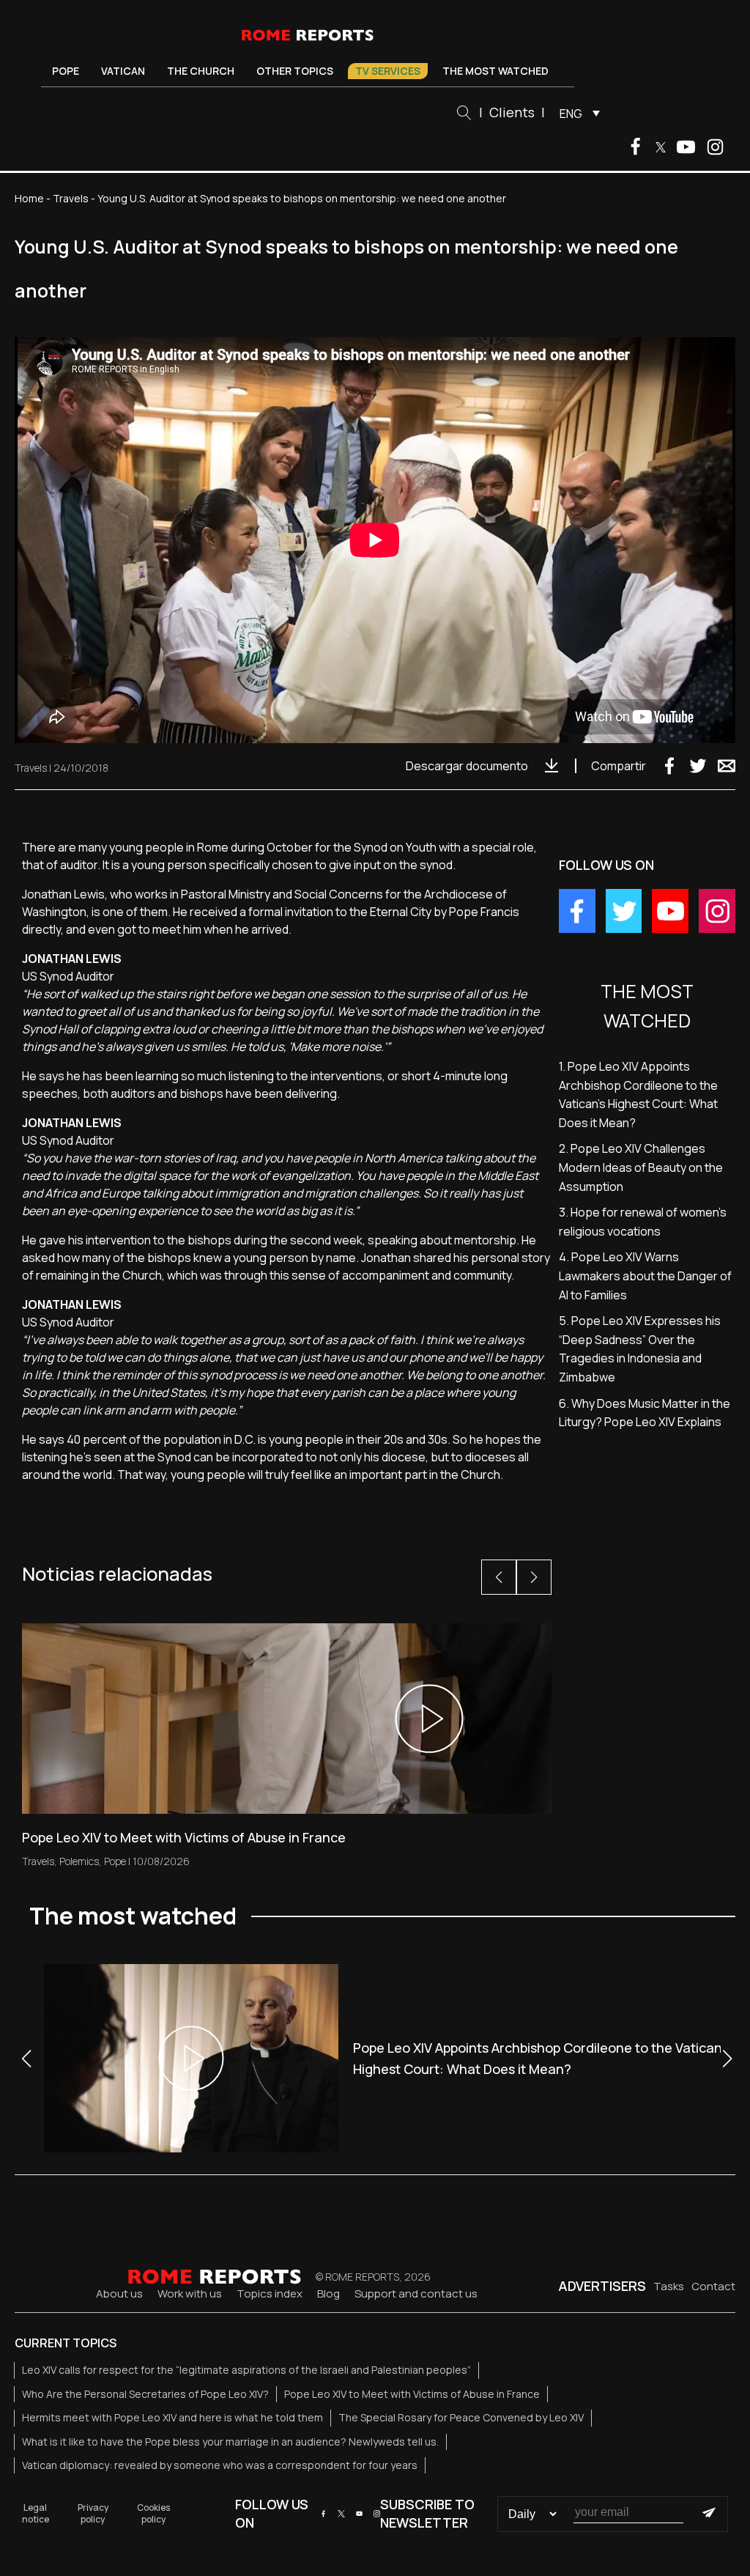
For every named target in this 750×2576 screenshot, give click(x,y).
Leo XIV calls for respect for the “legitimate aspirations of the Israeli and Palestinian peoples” (246, 2370)
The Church (201, 71)
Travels (71, 198)
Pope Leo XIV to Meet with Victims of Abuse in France (412, 2394)
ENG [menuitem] (571, 114)
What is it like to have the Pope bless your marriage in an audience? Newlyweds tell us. (230, 2442)
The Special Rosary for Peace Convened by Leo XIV (461, 2417)
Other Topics (295, 71)
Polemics (79, 1861)
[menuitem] (576, 113)
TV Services (388, 71)
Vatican (123, 71)
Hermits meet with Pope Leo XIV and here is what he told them (172, 2417)
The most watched (495, 71)
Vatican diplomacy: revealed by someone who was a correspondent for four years (220, 2465)
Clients (512, 112)
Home (29, 198)
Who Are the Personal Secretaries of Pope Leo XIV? (145, 2394)
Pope (66, 71)
